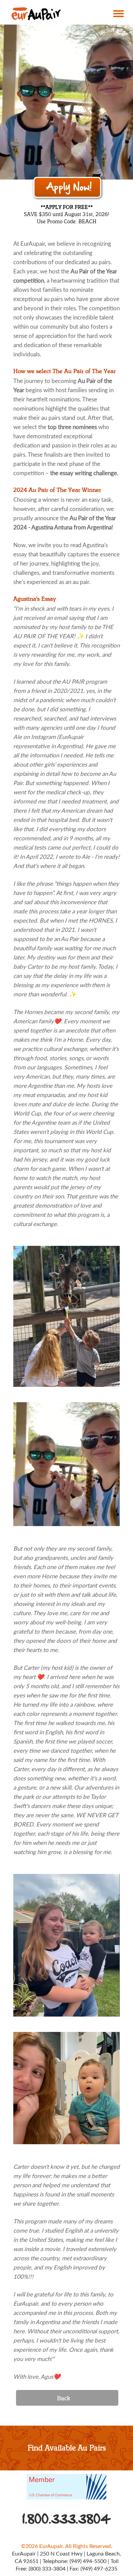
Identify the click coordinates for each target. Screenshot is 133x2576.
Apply (68, 188)
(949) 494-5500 (88, 2561)
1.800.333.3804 (67, 2519)
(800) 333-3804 (47, 2569)
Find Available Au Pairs (67, 2448)
